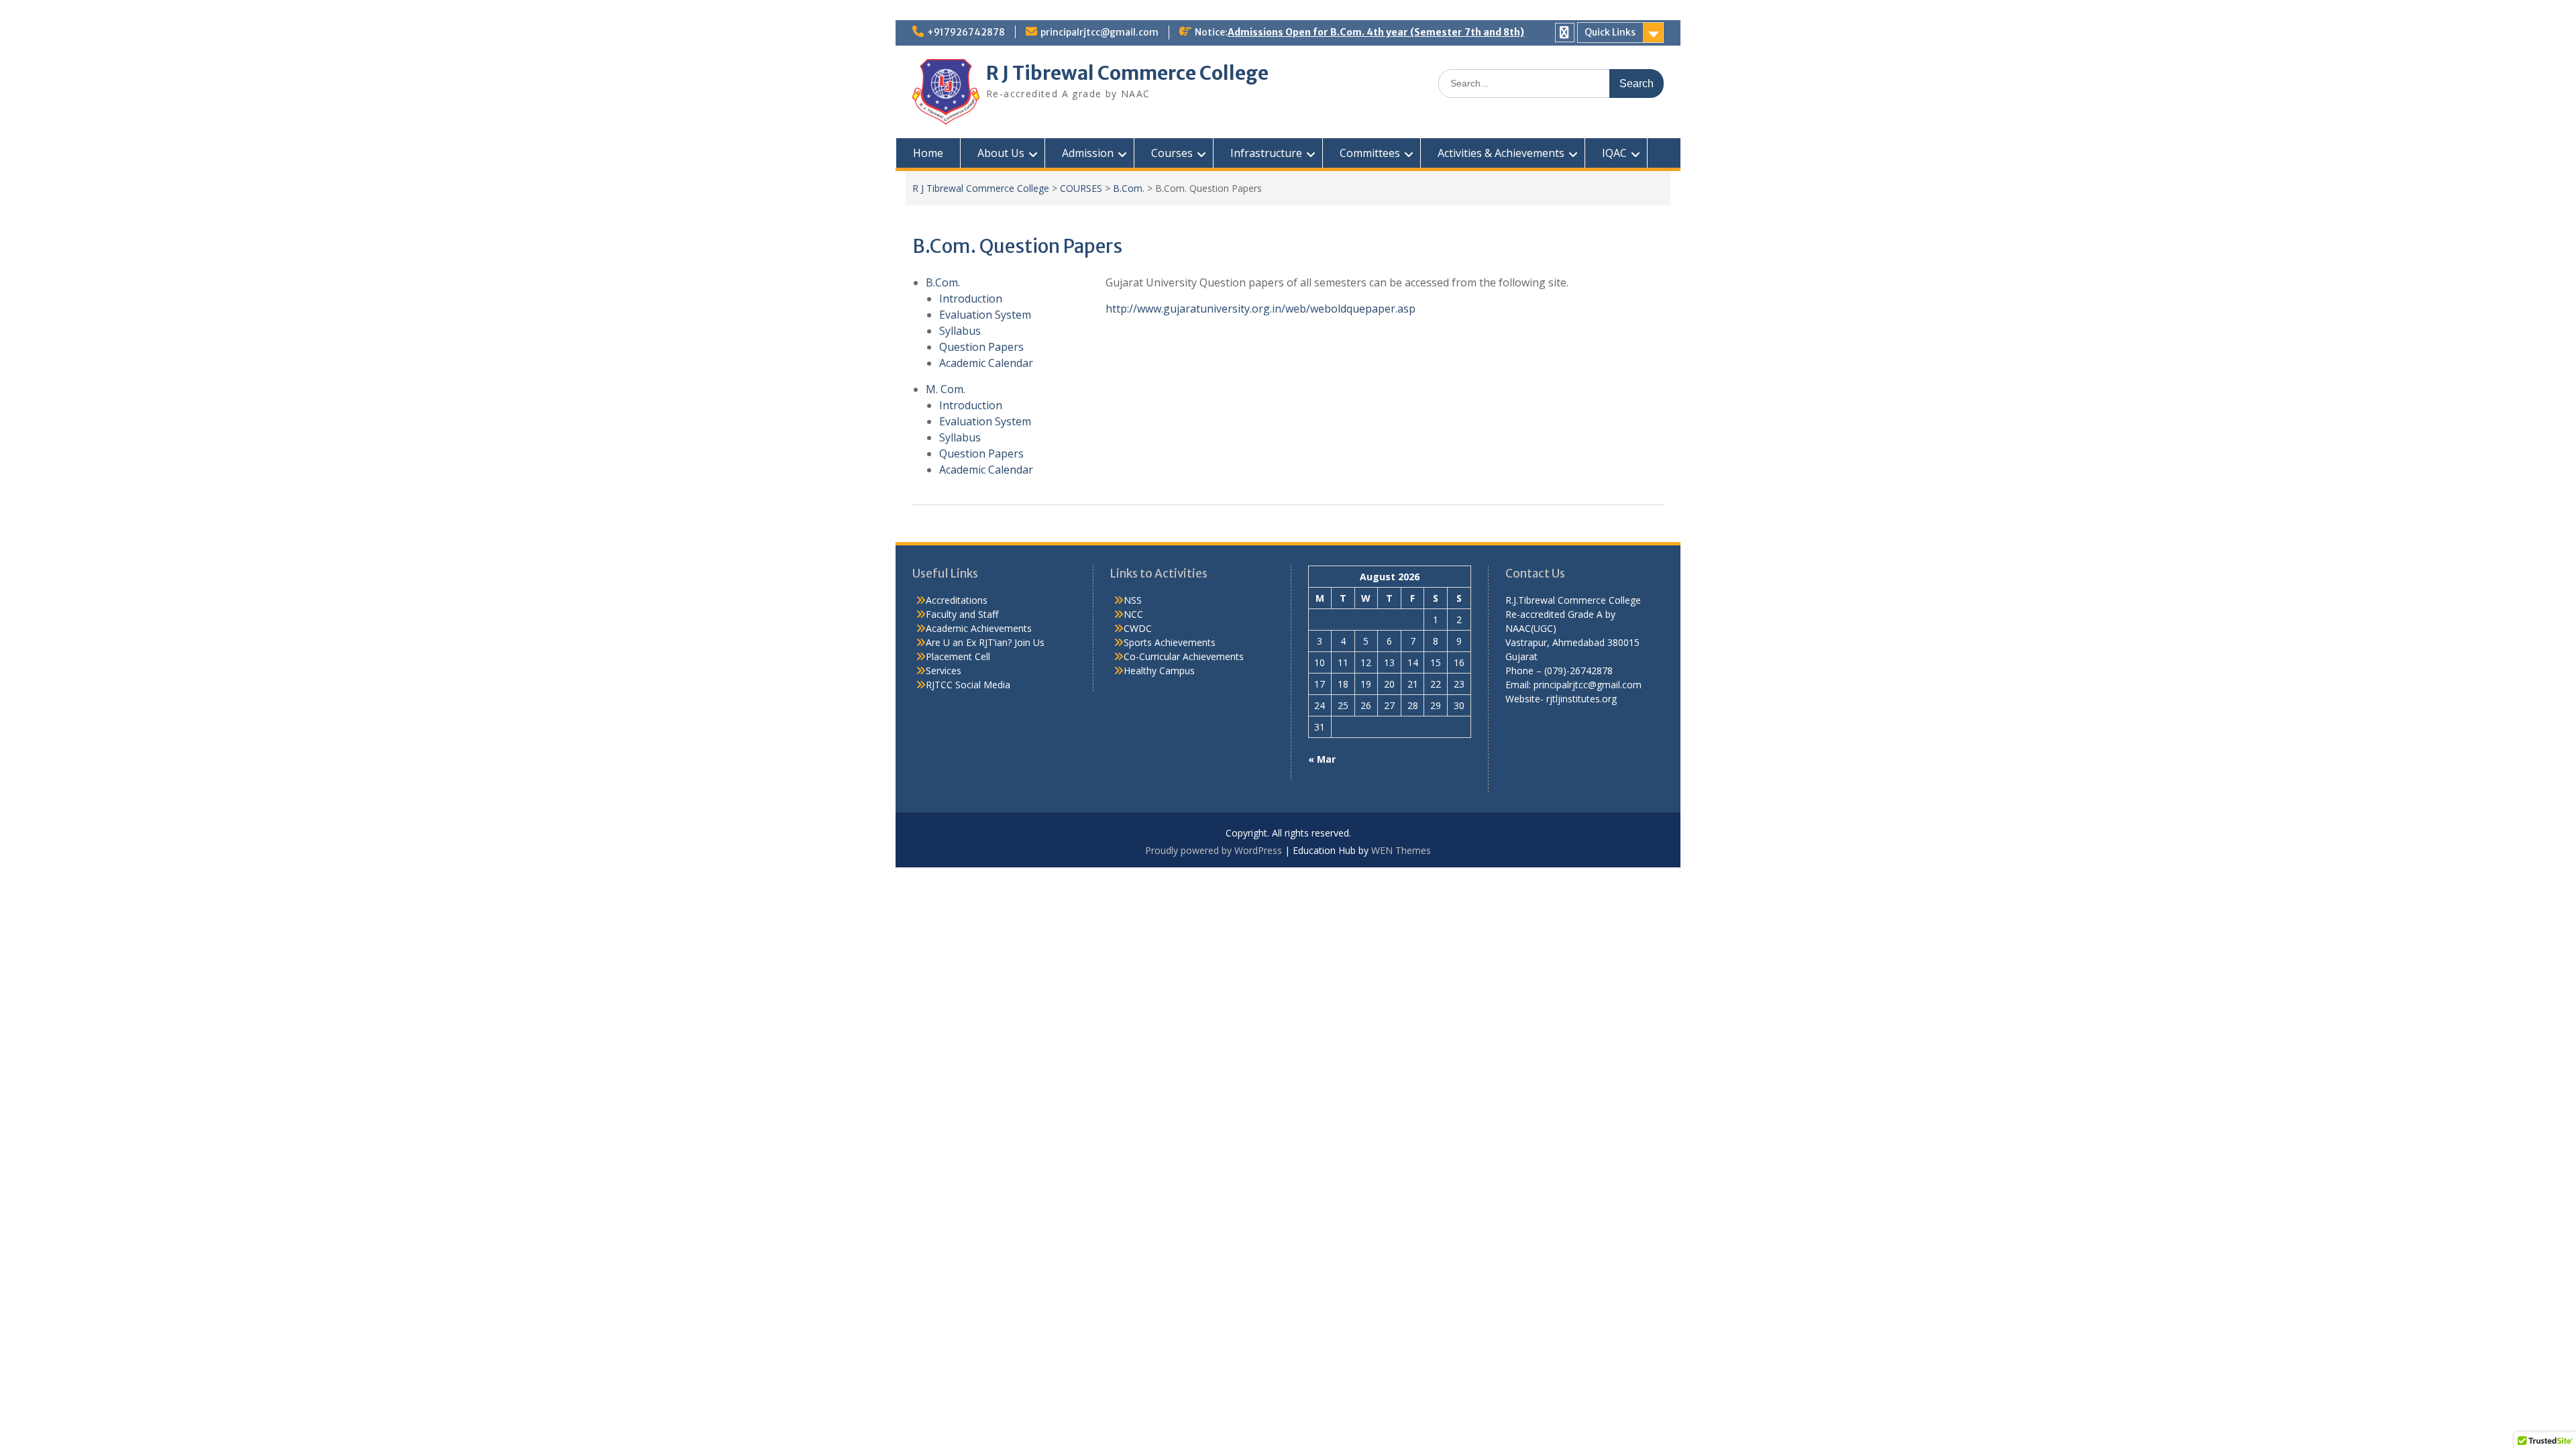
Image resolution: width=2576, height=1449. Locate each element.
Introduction (971, 299)
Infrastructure (1266, 153)
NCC (1133, 614)
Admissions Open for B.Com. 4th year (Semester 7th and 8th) (1376, 32)
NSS (1133, 600)
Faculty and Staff (962, 614)
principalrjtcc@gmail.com (1099, 32)
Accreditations (957, 600)
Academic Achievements (979, 628)
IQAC (1614, 153)
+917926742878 (966, 32)
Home (928, 153)
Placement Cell (958, 656)
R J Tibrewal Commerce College (1127, 73)
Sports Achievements (1170, 642)
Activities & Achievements (1501, 153)
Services (944, 670)
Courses (1172, 153)
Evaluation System (985, 315)
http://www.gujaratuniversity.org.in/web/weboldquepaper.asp (1260, 309)
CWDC (1138, 628)
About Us (1001, 153)
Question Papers (981, 347)
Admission (1088, 153)
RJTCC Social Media (968, 685)
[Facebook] (1565, 33)
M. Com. (946, 389)
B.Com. (1129, 188)
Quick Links (1610, 32)
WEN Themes (1401, 850)
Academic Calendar (986, 363)
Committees (1370, 153)
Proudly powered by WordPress (1214, 850)
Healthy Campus (1159, 670)
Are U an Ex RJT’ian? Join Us (985, 642)
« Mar (1322, 759)
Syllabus (960, 331)
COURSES (1081, 188)
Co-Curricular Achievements (1184, 656)
